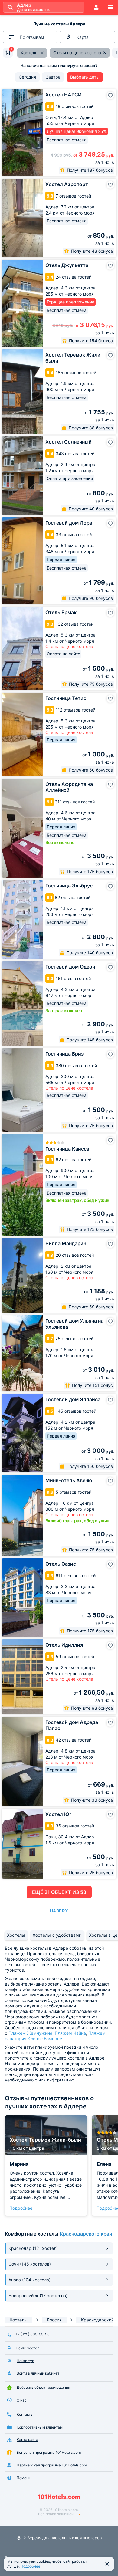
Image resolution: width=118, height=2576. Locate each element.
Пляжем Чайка (70, 2033)
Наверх (59, 1911)
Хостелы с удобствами (57, 1935)
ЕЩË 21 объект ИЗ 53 (59, 1892)
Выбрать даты (85, 77)
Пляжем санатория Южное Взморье (55, 2036)
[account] (96, 7)
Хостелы (16, 1935)
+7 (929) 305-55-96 (32, 2334)
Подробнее (21, 2208)
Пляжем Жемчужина (30, 2033)
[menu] (111, 7)
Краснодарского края (86, 2234)
